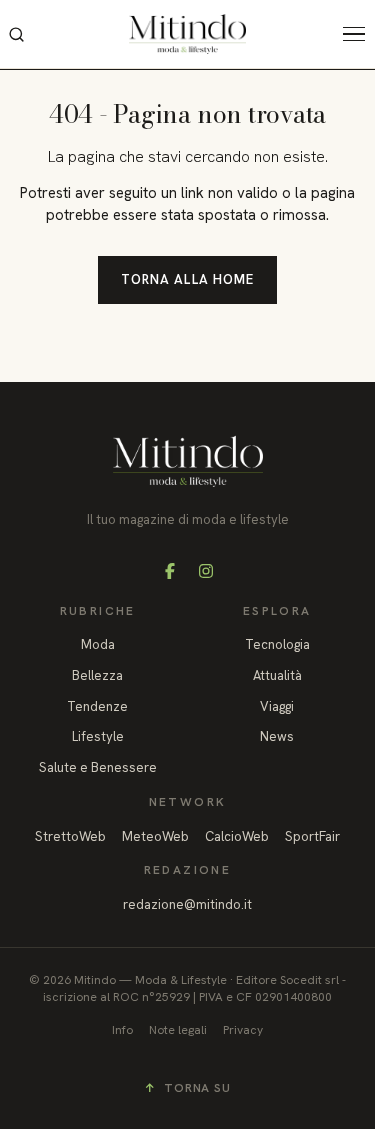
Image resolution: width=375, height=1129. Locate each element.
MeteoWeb (155, 836)
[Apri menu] (359, 34)
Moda (98, 644)
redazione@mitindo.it (187, 904)
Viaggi (277, 706)
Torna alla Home (187, 279)
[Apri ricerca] (16, 34)
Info (122, 1030)
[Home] (187, 34)
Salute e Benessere (98, 767)
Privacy (243, 1030)
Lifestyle (98, 736)
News (277, 736)
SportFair (312, 836)
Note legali (178, 1030)
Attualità (277, 675)
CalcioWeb (237, 836)
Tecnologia (277, 644)
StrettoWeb (70, 836)
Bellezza (97, 675)
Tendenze (97, 706)
